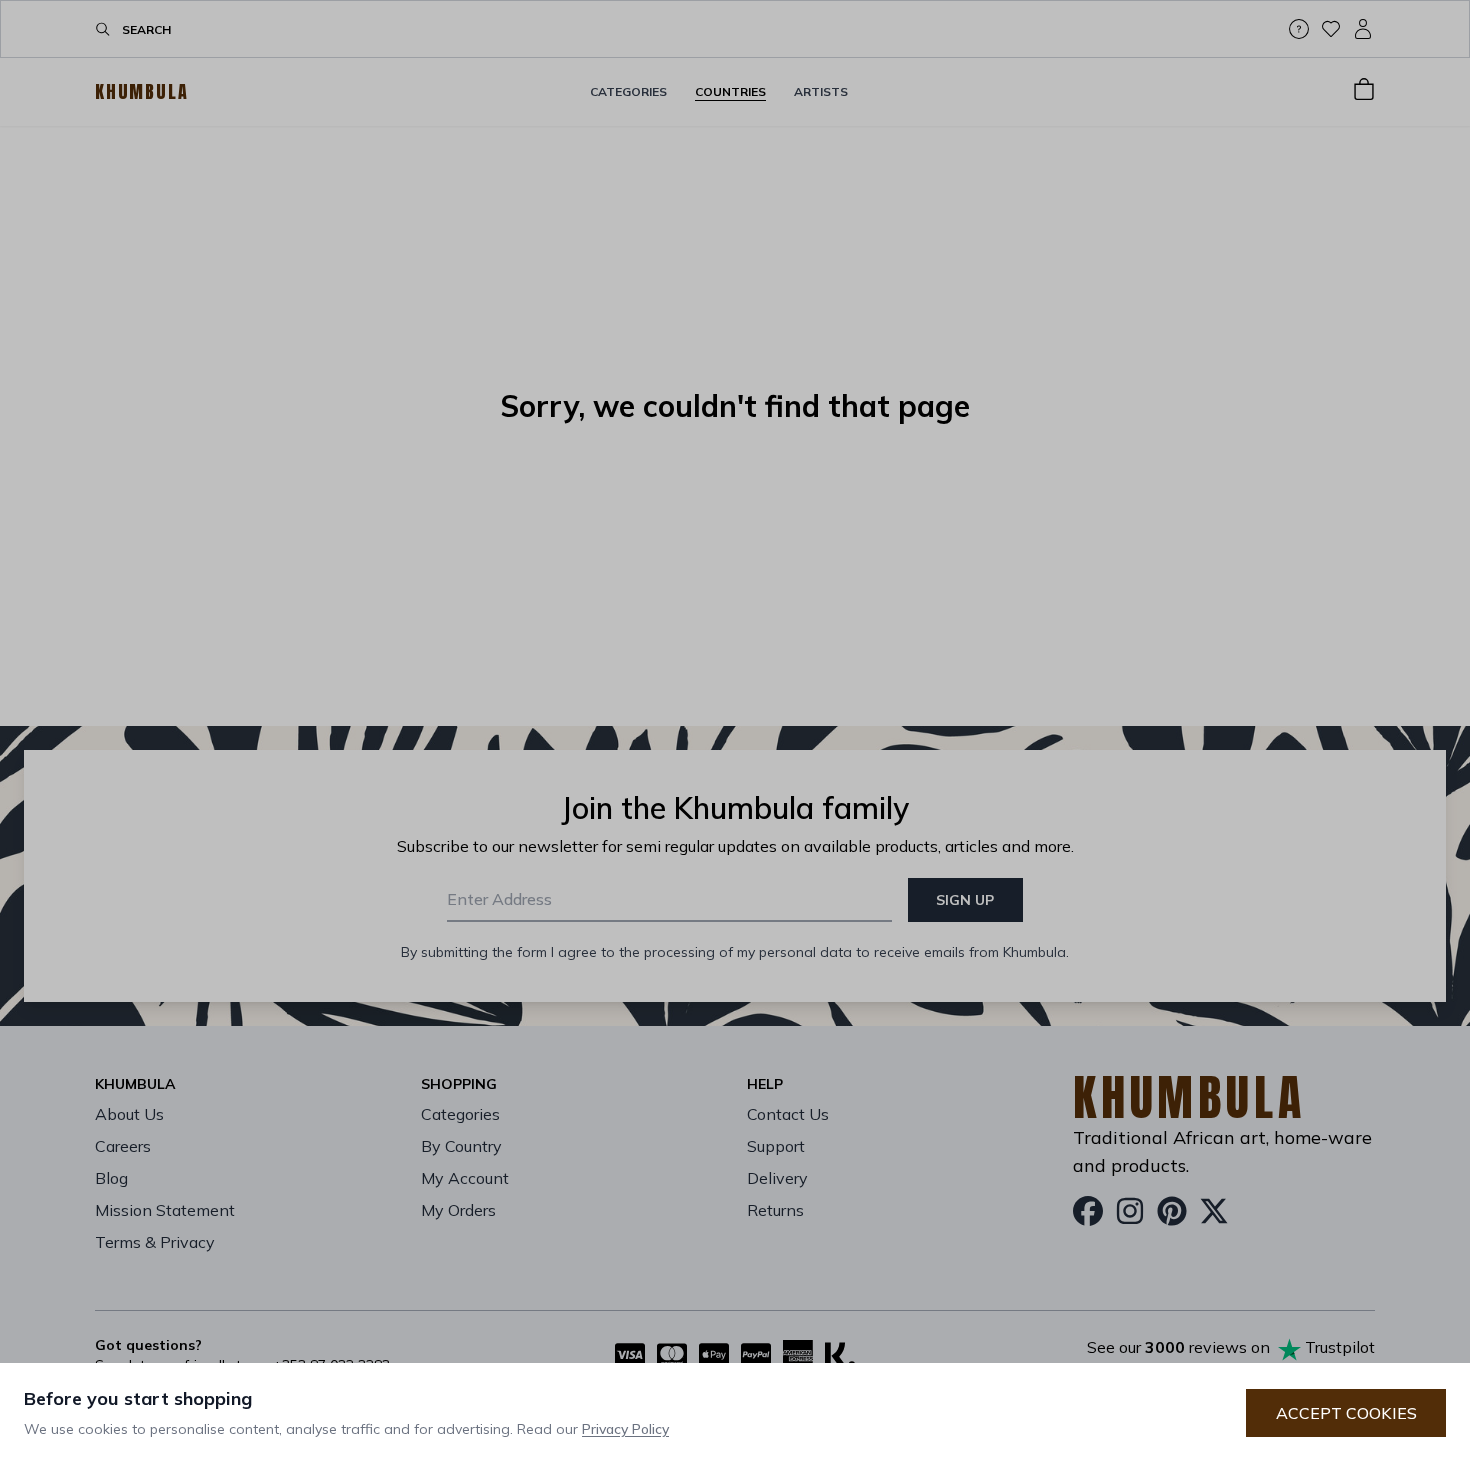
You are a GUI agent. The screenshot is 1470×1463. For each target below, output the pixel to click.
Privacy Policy (625, 1429)
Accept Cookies (1346, 1413)
